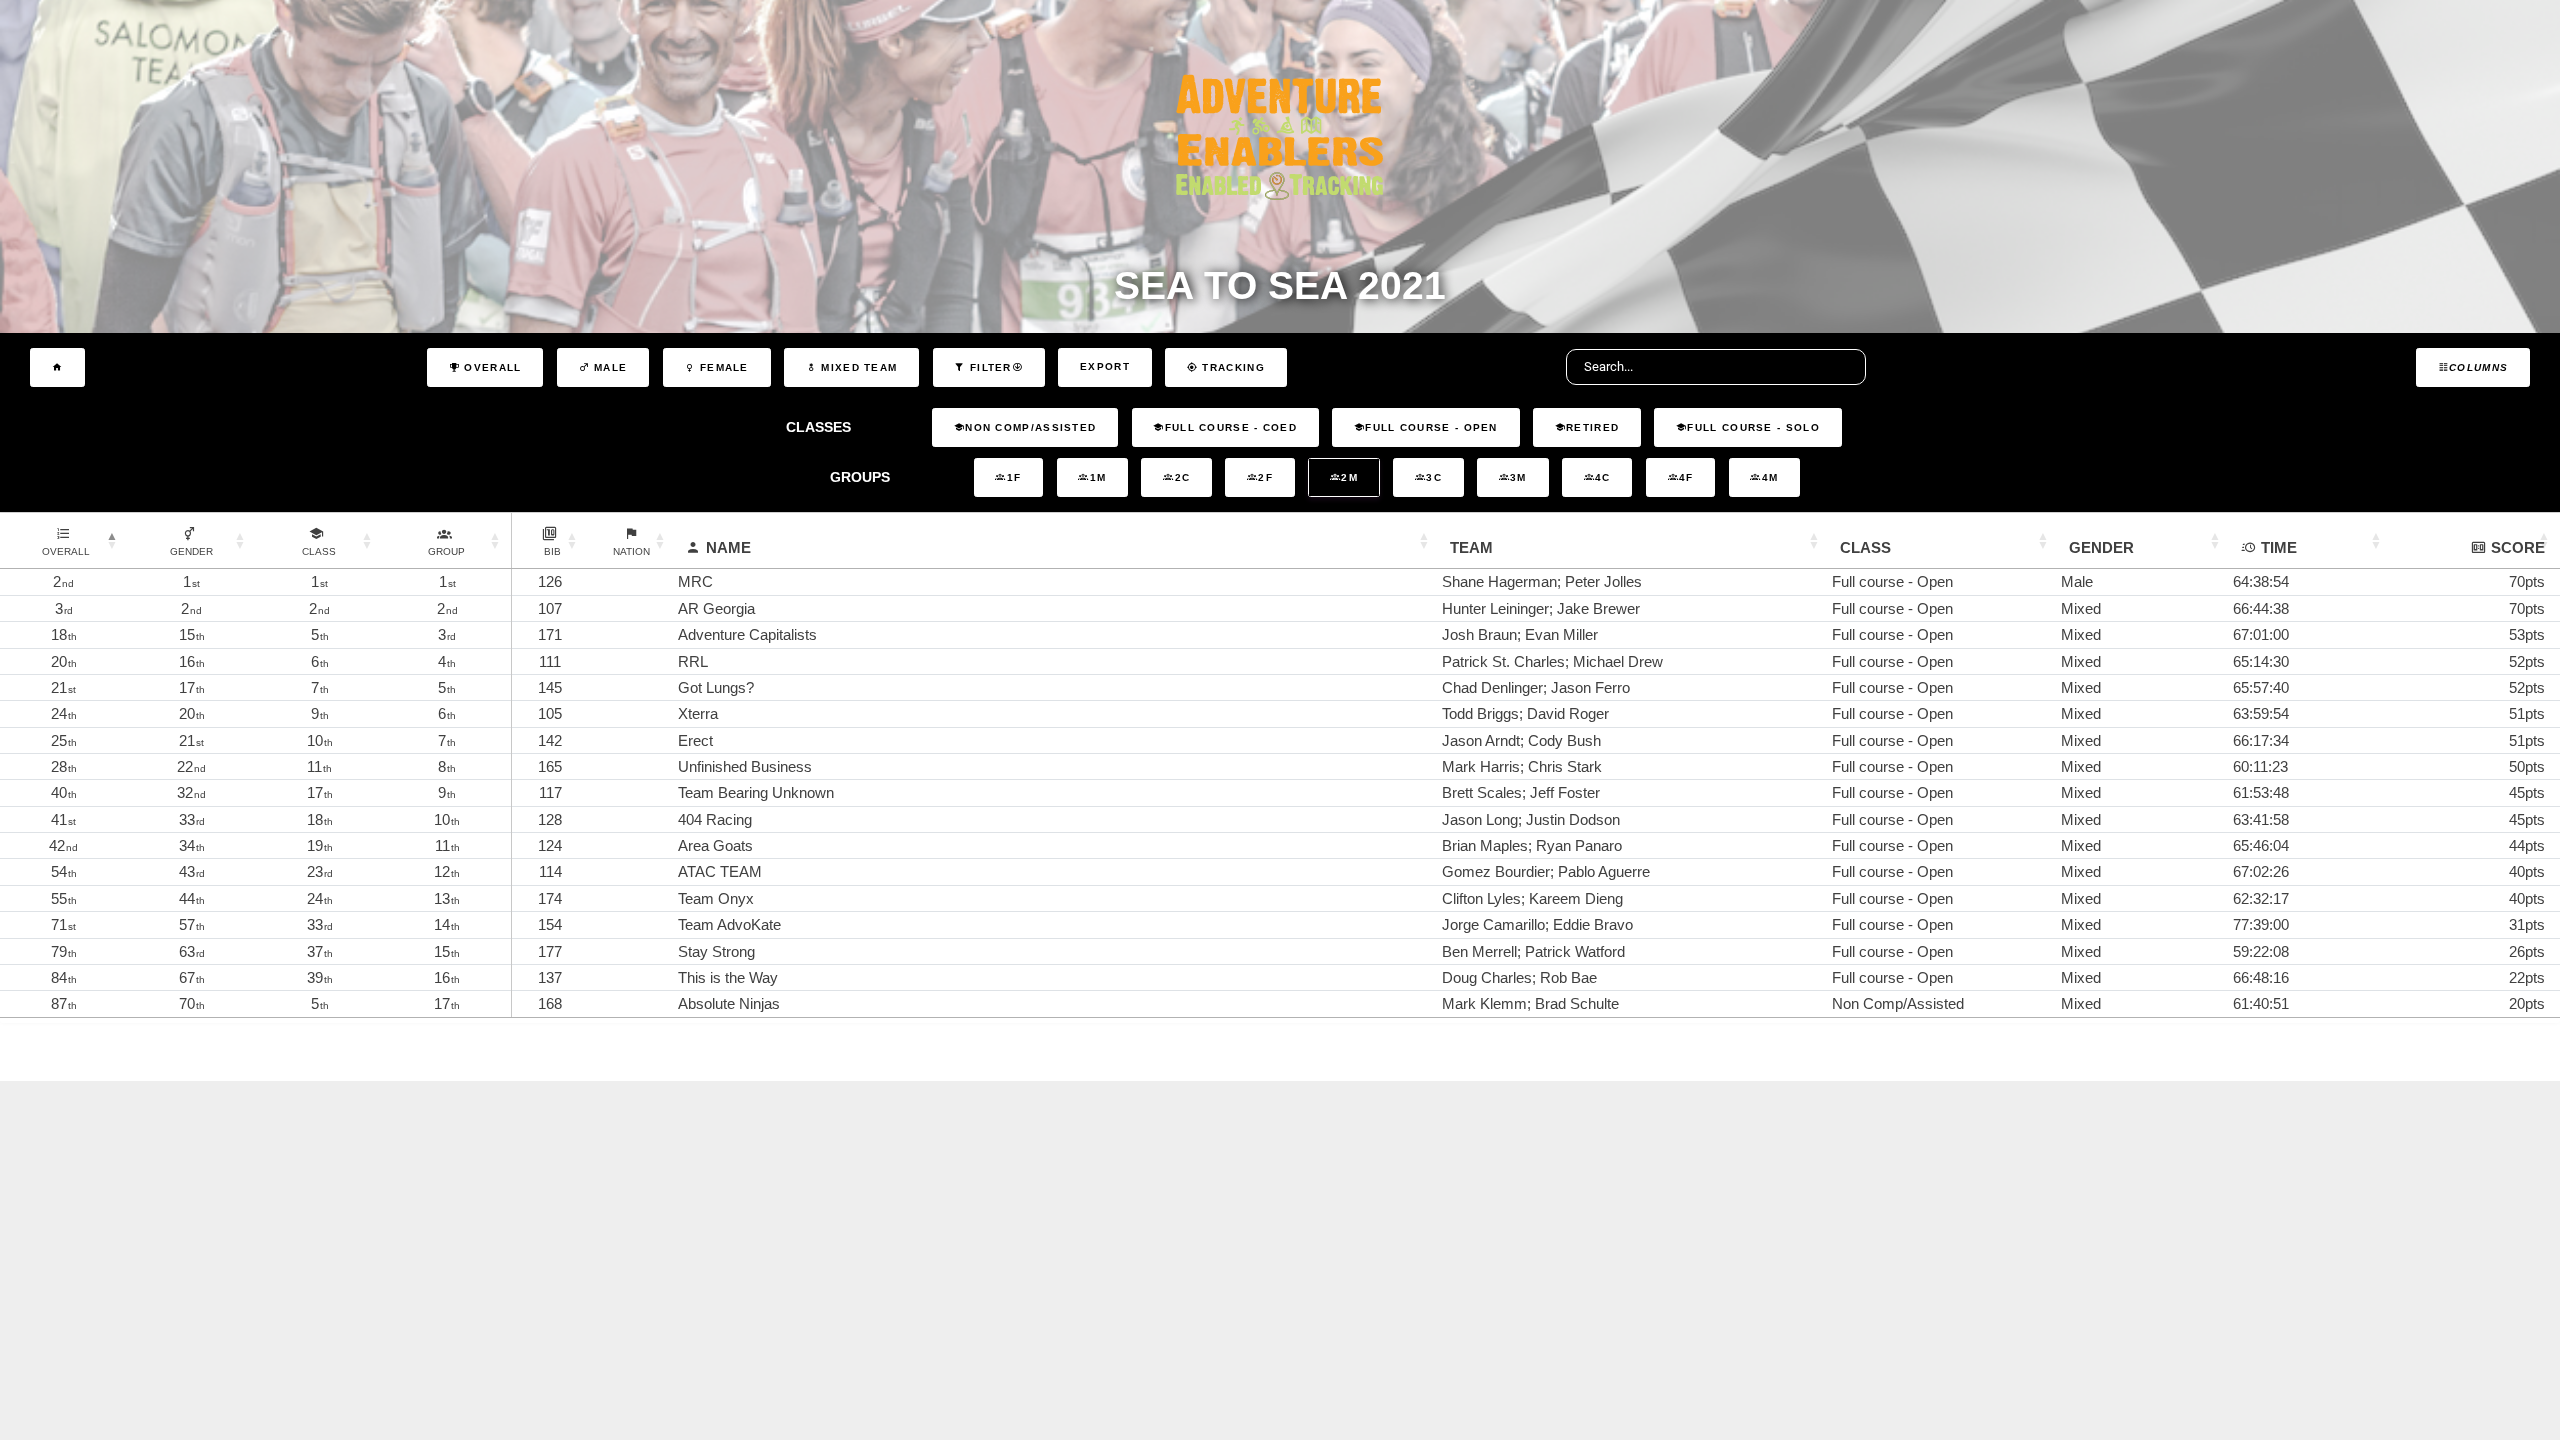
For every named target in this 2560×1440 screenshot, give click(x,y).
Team (1471, 547)
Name (728, 547)
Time (2279, 547)
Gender (2101, 547)
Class (1865, 547)
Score (2518, 547)
